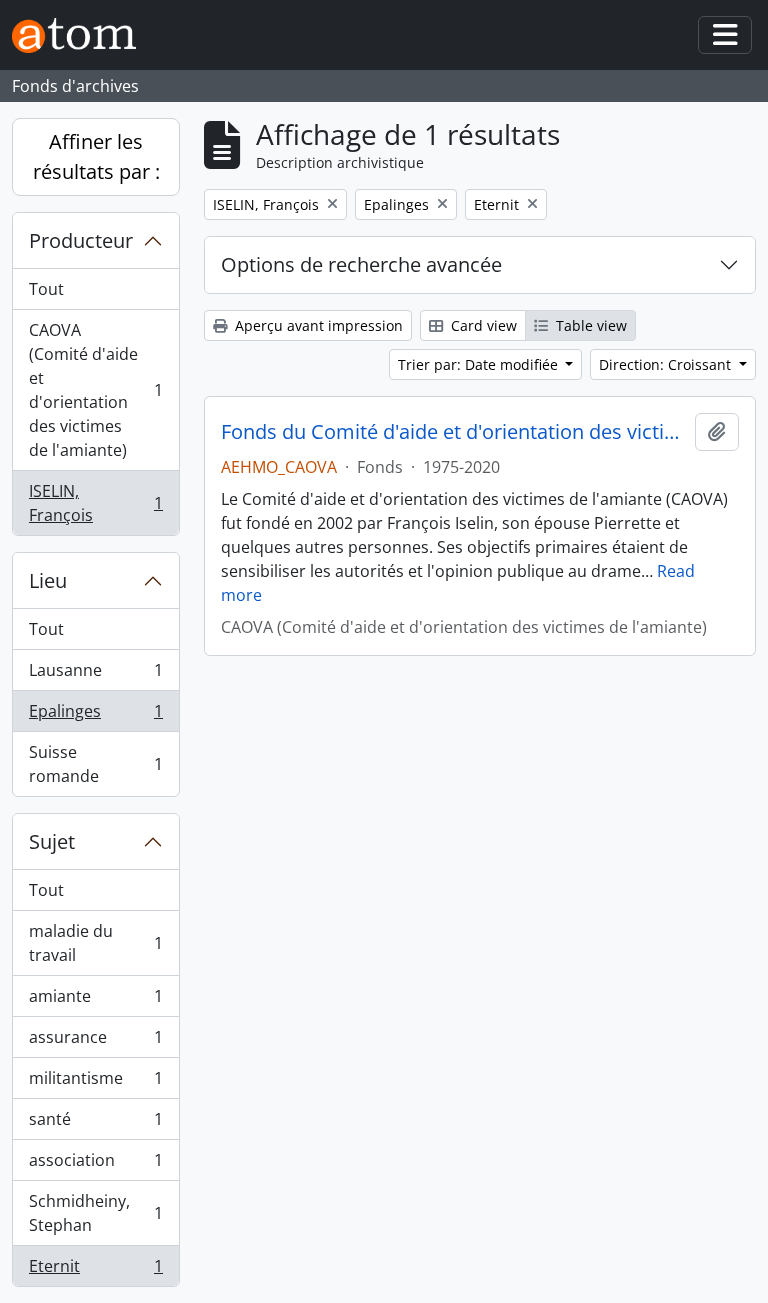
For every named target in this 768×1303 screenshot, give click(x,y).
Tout (46, 289)
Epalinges (95, 716)
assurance (95, 1042)
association (95, 1165)
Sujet (52, 841)
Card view (482, 325)
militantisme (95, 1083)
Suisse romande (95, 764)
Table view (589, 325)
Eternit (95, 1270)
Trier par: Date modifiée (480, 364)
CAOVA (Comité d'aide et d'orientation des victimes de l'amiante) (95, 390)
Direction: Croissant (667, 364)
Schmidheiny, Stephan (95, 1213)
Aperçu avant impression (317, 325)
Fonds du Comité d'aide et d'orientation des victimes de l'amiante (454, 432)
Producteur (81, 240)
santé (95, 1124)
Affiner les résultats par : (96, 156)
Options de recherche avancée (361, 264)
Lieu (48, 580)
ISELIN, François (95, 503)
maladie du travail (95, 943)
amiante (95, 1001)
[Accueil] (82, 35)
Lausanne (95, 675)
